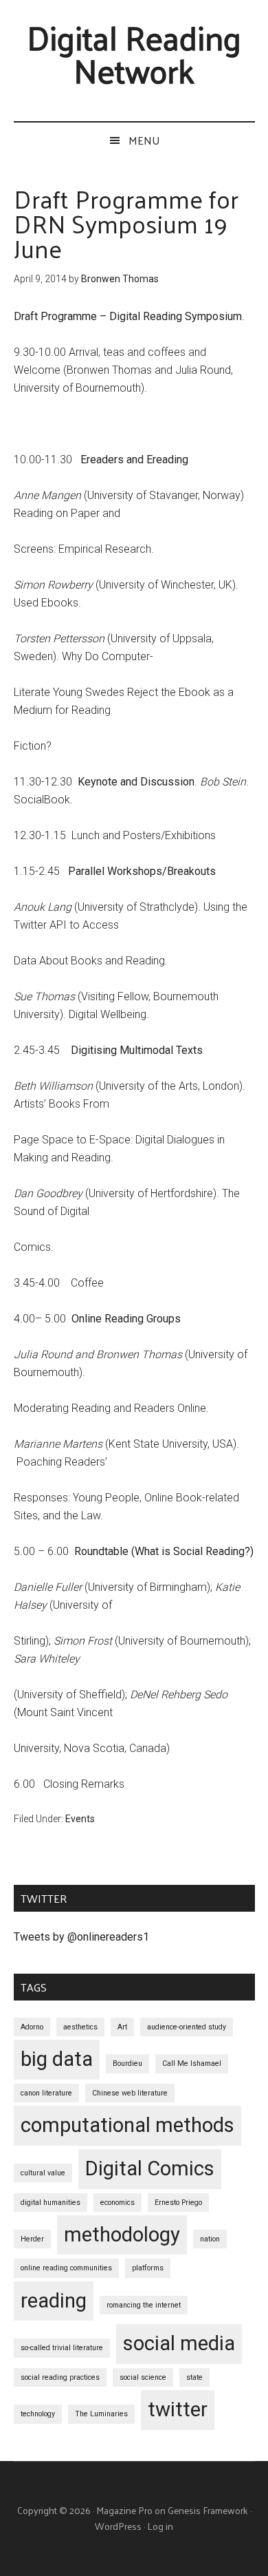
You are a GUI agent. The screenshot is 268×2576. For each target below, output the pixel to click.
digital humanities (51, 2203)
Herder (32, 2239)
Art (122, 2027)
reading (54, 2301)
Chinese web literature (130, 2093)
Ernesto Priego (178, 2203)
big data (57, 2059)
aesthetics (80, 2027)
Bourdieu (127, 2063)
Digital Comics (150, 2168)
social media (179, 2343)
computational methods (127, 2125)
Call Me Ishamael (192, 2063)
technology (38, 2414)
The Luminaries (101, 2414)
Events (80, 1819)
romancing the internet (144, 2305)
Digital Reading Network (134, 53)
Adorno (32, 2027)
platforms (148, 2268)
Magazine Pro (124, 2510)
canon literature (46, 2093)
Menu (144, 140)
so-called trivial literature (62, 2348)
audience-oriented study (187, 2027)
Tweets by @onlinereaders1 (81, 1937)
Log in (160, 2526)
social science (143, 2377)
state (194, 2377)
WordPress (118, 2526)
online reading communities (66, 2268)
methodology (122, 2235)
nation (210, 2239)
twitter (178, 2409)
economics (118, 2203)
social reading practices (60, 2377)
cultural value (43, 2173)
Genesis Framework (208, 2510)
